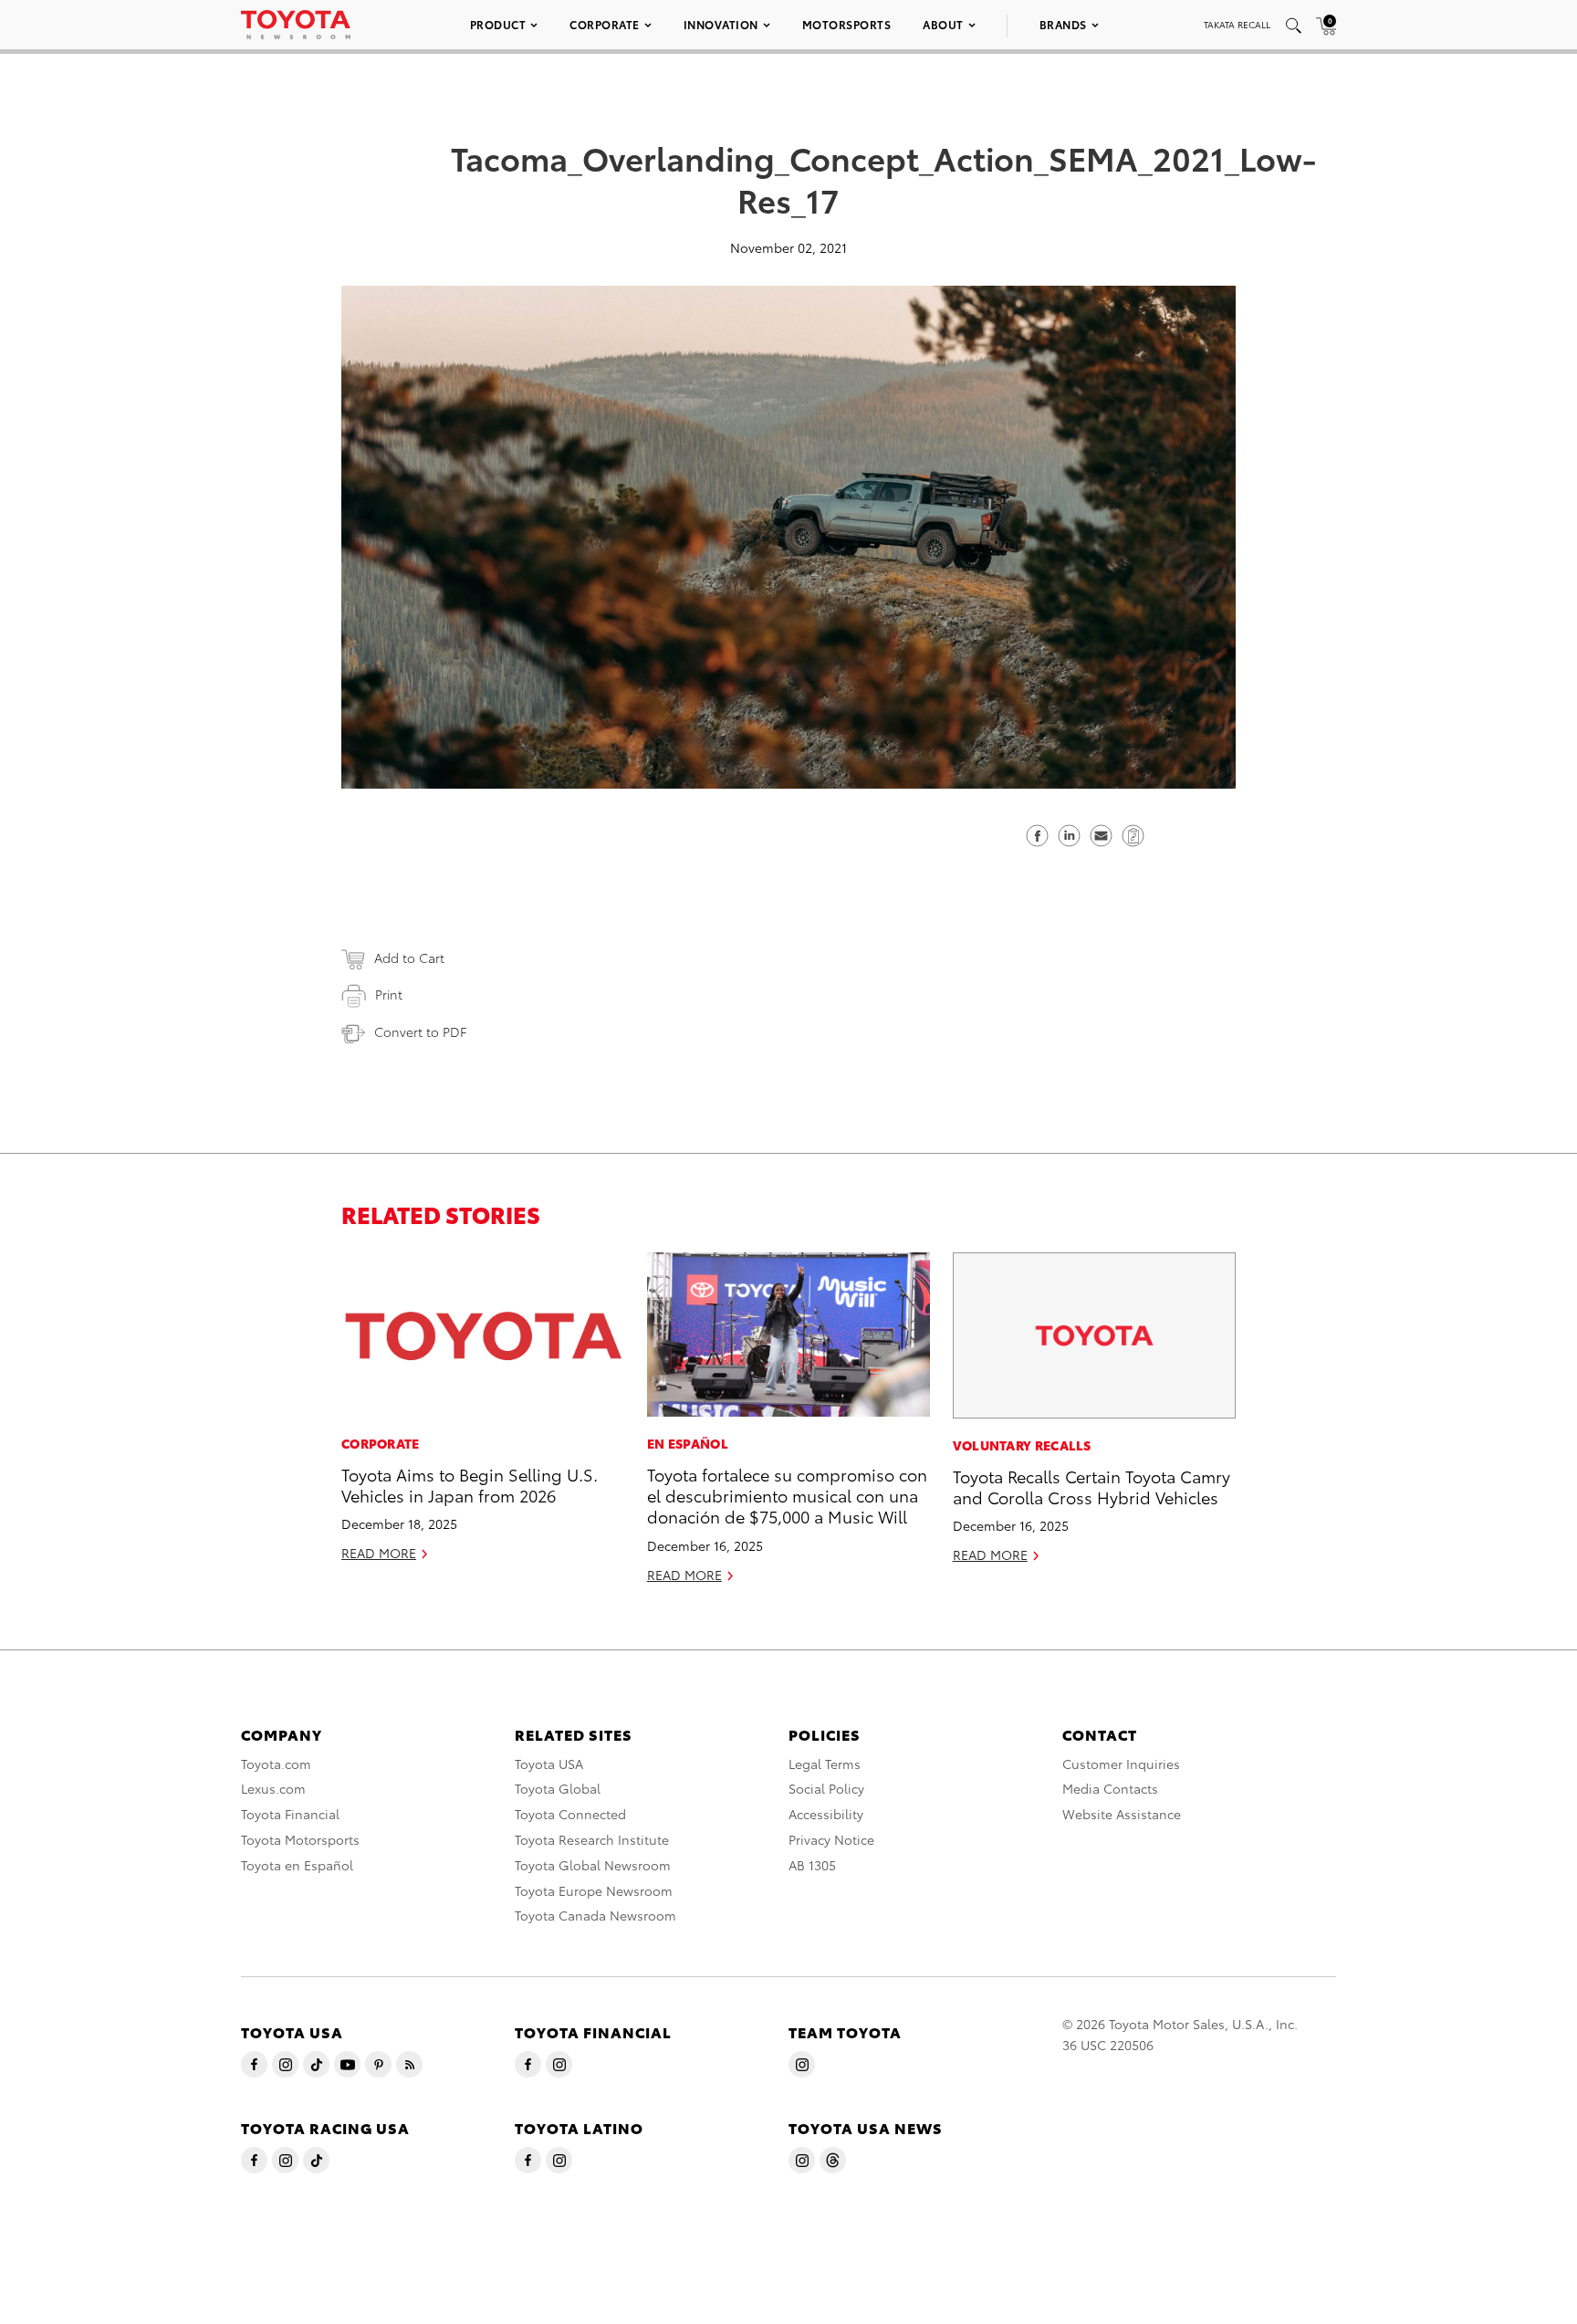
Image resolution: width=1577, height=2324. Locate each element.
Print (389, 994)
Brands (1063, 24)
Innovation (721, 24)
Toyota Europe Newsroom (594, 1890)
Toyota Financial (290, 1814)
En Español (688, 1443)
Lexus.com (273, 1788)
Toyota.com (276, 1764)
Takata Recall (1237, 24)
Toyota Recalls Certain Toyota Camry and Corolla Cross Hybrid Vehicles (1091, 1486)
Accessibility (826, 1814)
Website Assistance (1122, 1814)
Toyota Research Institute (592, 1839)
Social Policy (826, 1788)
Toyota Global (558, 1788)
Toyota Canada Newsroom (595, 1915)
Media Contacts (1110, 1788)
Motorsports (847, 24)
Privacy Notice (831, 1839)
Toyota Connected (570, 1814)
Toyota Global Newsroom (593, 1865)
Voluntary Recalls (1022, 1445)
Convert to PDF (420, 1031)
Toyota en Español (297, 1865)
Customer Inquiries (1121, 1764)
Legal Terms (825, 1764)
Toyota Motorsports (300, 1839)
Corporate (605, 24)
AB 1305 (812, 1865)
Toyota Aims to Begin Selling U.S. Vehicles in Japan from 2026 (470, 1484)
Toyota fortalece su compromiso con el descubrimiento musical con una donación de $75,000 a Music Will (787, 1495)
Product (498, 24)
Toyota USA (549, 1764)
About (943, 24)
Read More (379, 1553)
